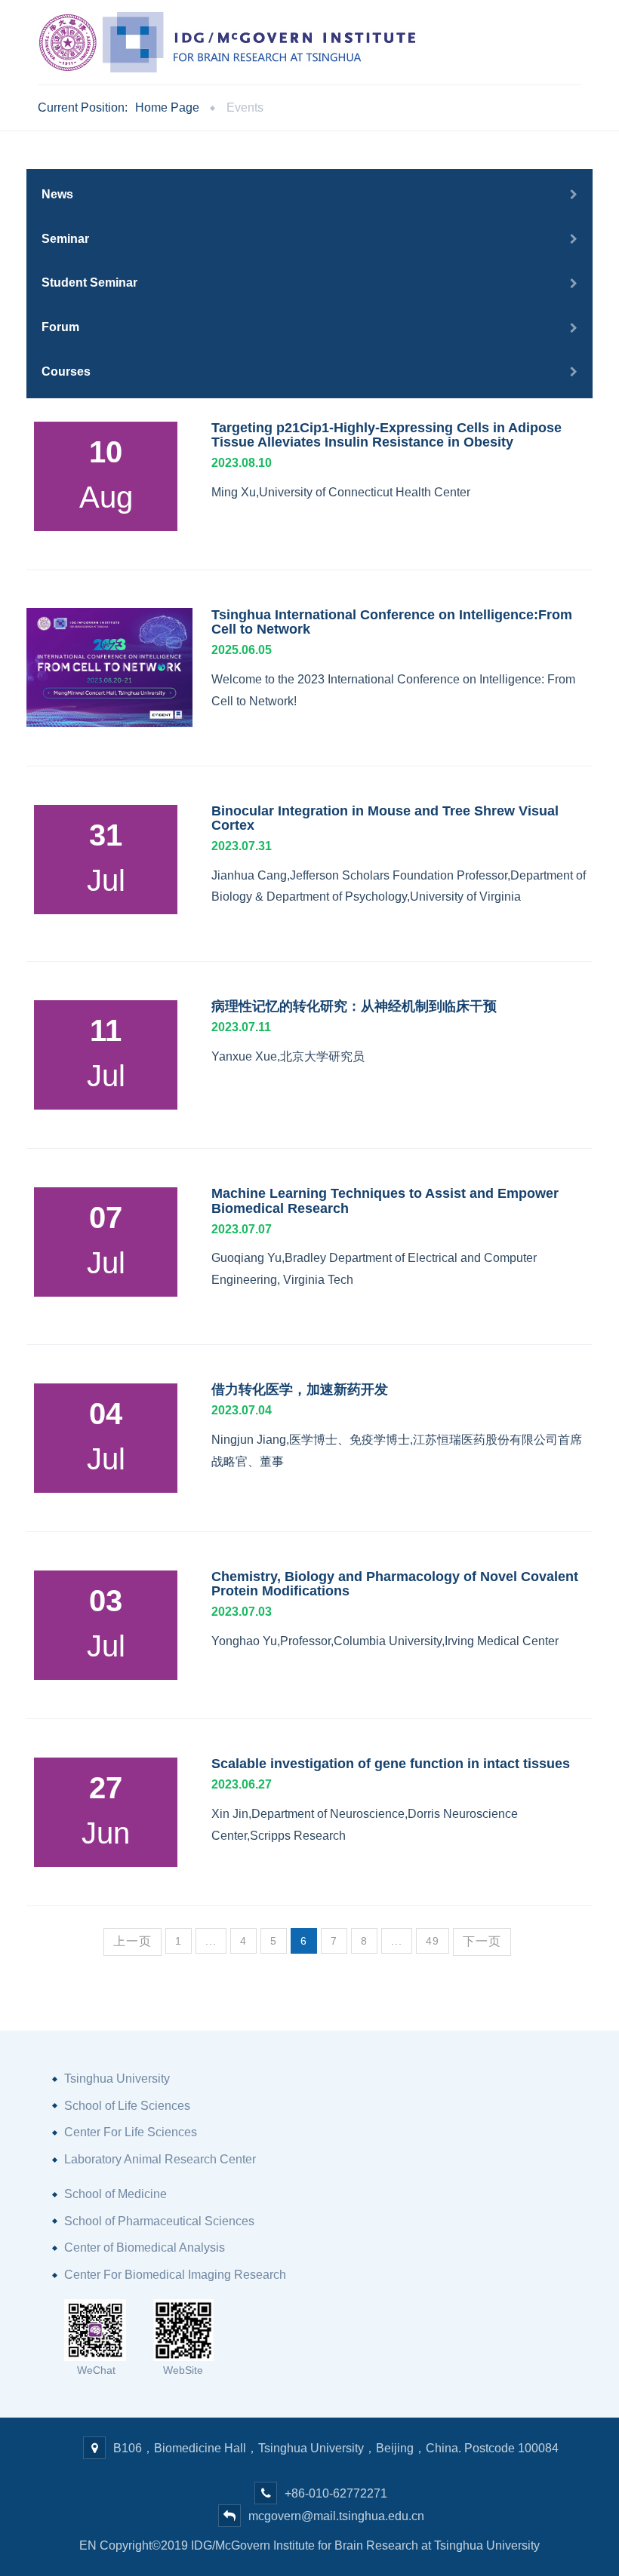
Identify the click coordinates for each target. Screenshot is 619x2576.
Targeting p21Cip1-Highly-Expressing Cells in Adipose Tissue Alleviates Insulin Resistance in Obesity (386, 435)
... (211, 1941)
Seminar (65, 239)
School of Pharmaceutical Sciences (159, 2221)
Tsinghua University (117, 2079)
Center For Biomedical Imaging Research (175, 2275)
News (57, 194)
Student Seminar (89, 282)
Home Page (167, 107)
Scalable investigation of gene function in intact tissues (391, 1764)
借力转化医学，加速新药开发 (300, 1389)
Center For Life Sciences (131, 2132)
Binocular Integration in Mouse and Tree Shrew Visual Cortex (385, 818)
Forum (60, 327)
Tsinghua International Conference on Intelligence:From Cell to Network (392, 622)
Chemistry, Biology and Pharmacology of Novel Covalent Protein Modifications (395, 1584)
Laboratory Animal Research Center (160, 2159)
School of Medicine (115, 2194)
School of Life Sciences (127, 2106)
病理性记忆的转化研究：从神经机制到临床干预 (354, 1006)
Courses (66, 372)
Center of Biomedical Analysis (145, 2247)
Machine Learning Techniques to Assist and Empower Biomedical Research (385, 1200)
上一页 (132, 1941)
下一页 (482, 1941)
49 (433, 1941)
